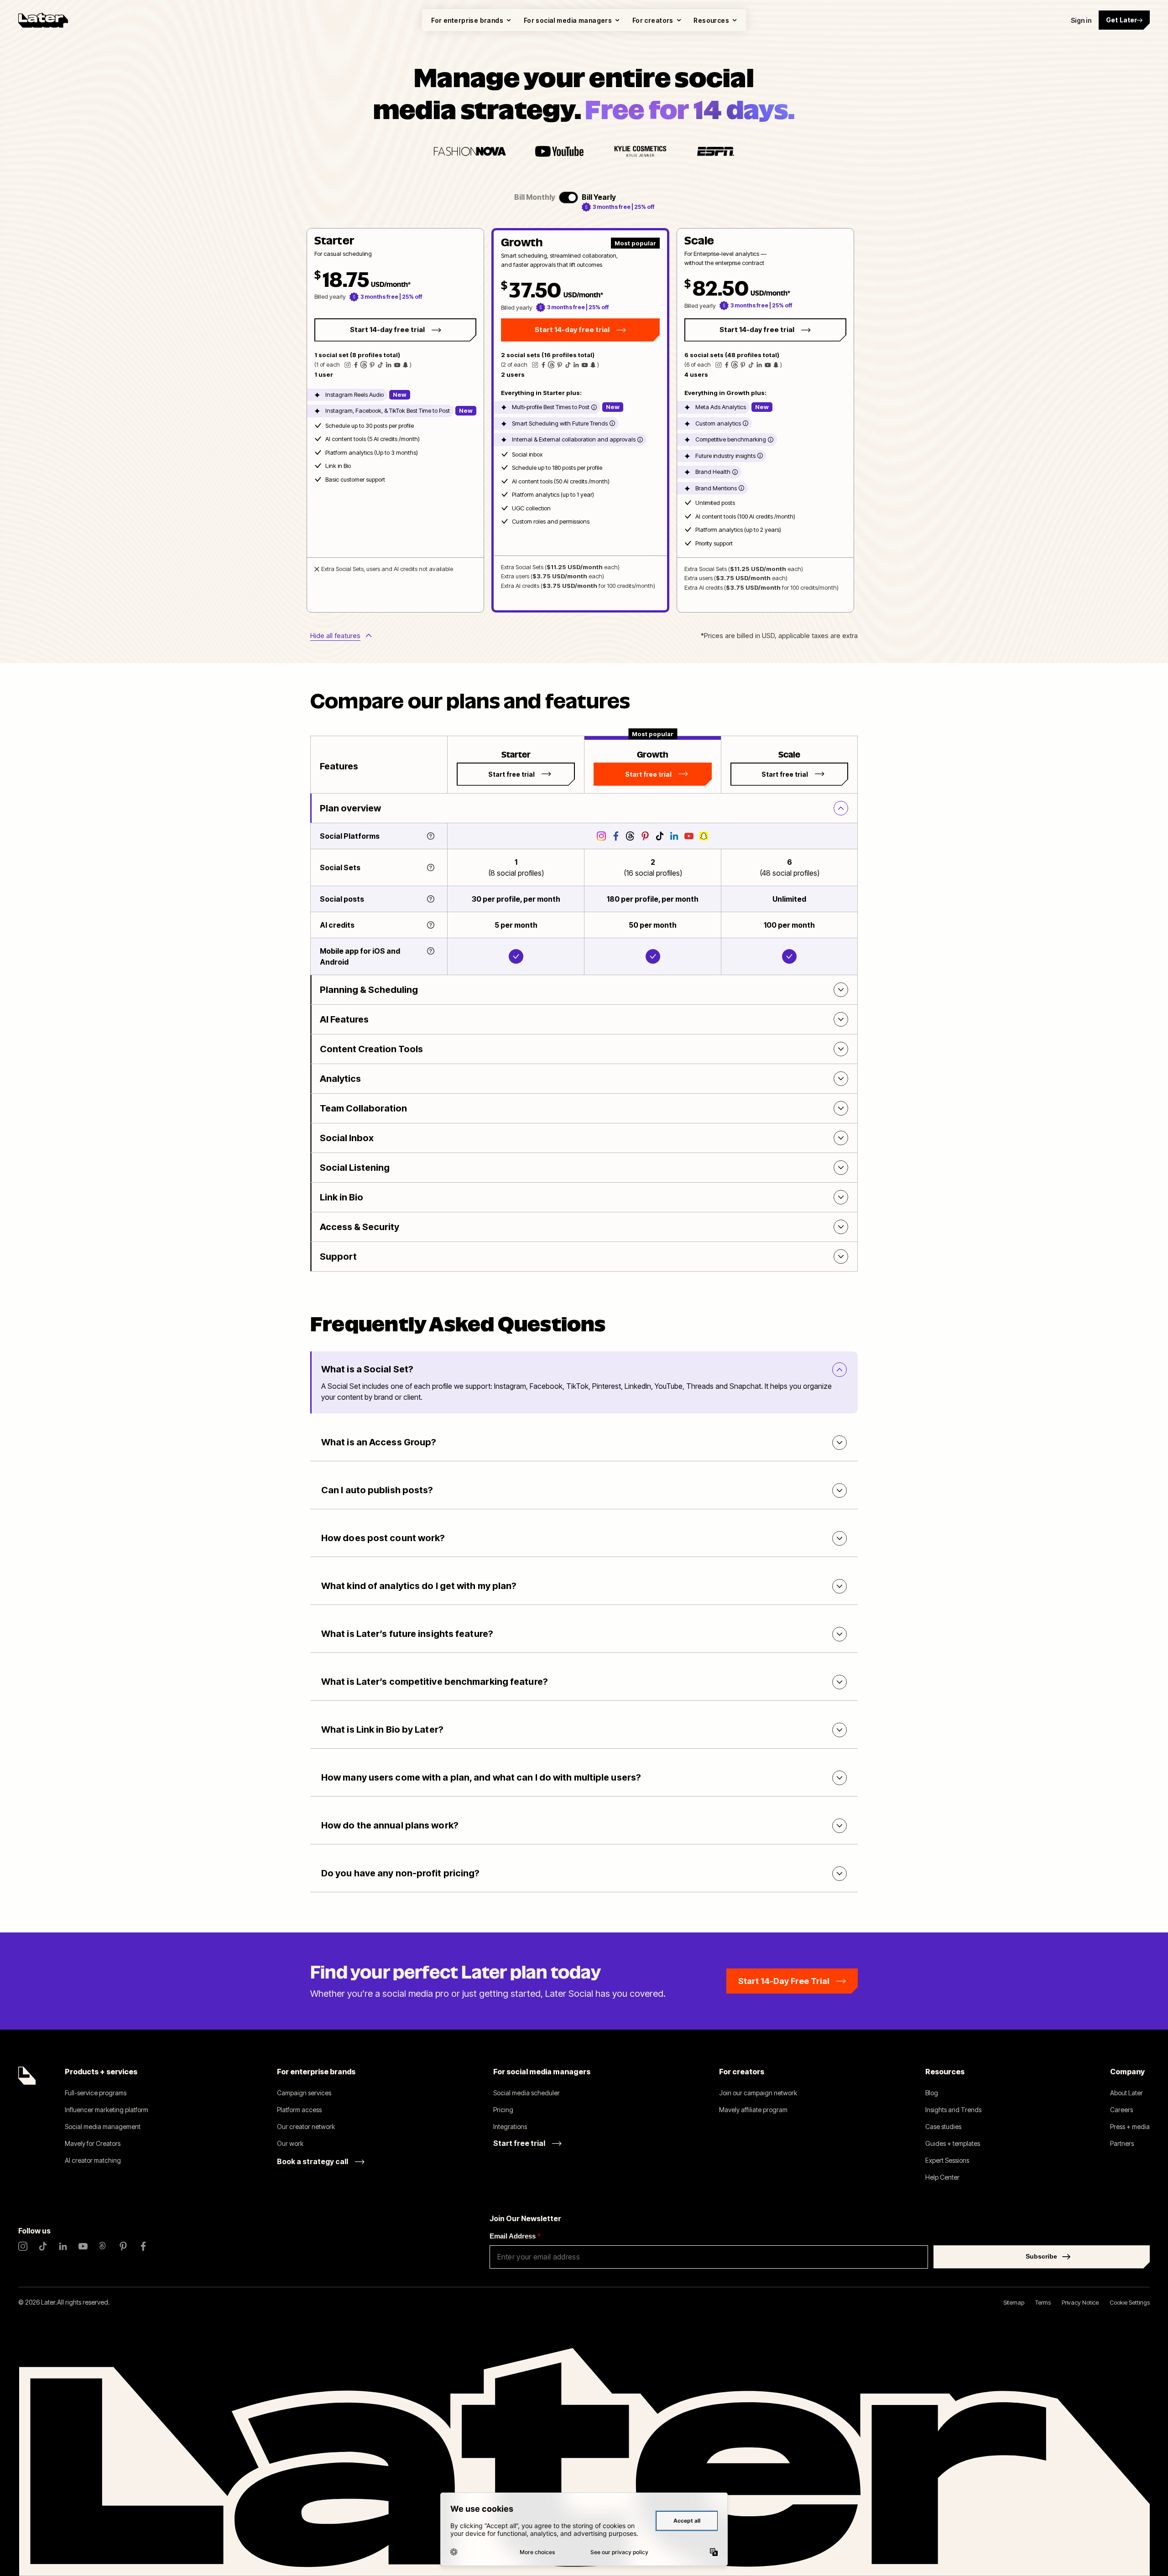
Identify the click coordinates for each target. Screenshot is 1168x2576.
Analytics (340, 1079)
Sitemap (1014, 2302)
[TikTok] (43, 2246)
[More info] (594, 407)
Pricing (503, 2110)
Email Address (515, 2236)
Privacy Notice (1080, 2302)
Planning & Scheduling (369, 990)
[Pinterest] (123, 2246)
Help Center (942, 2177)
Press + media (1130, 2127)
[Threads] (103, 2246)
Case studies (943, 2127)
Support (338, 1257)
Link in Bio (342, 1197)
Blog (932, 2093)
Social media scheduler (527, 2093)
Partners (1122, 2143)
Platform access (299, 2110)
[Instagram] (23, 2246)
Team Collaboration (363, 1108)
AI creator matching (93, 2160)
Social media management (103, 2127)
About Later (1126, 2093)
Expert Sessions (947, 2160)
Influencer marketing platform (107, 2110)
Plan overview (350, 808)
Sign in (1081, 20)
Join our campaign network (758, 2093)
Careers (1121, 2110)
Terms (1043, 2302)
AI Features (344, 1019)
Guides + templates (953, 2143)
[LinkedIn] (63, 2246)
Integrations (510, 2127)
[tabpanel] (580, 420)
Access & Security (360, 1227)
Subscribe (1041, 2256)
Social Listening (355, 1168)
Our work (290, 2143)
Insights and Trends (953, 2110)
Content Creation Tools (371, 1049)
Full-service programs (96, 2093)
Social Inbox (347, 1138)
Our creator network (306, 2127)
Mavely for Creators (93, 2143)
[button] (395, 420)
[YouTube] (83, 2246)
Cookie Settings (1130, 2302)
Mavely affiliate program (753, 2110)
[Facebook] (143, 2246)
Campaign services (304, 2093)
